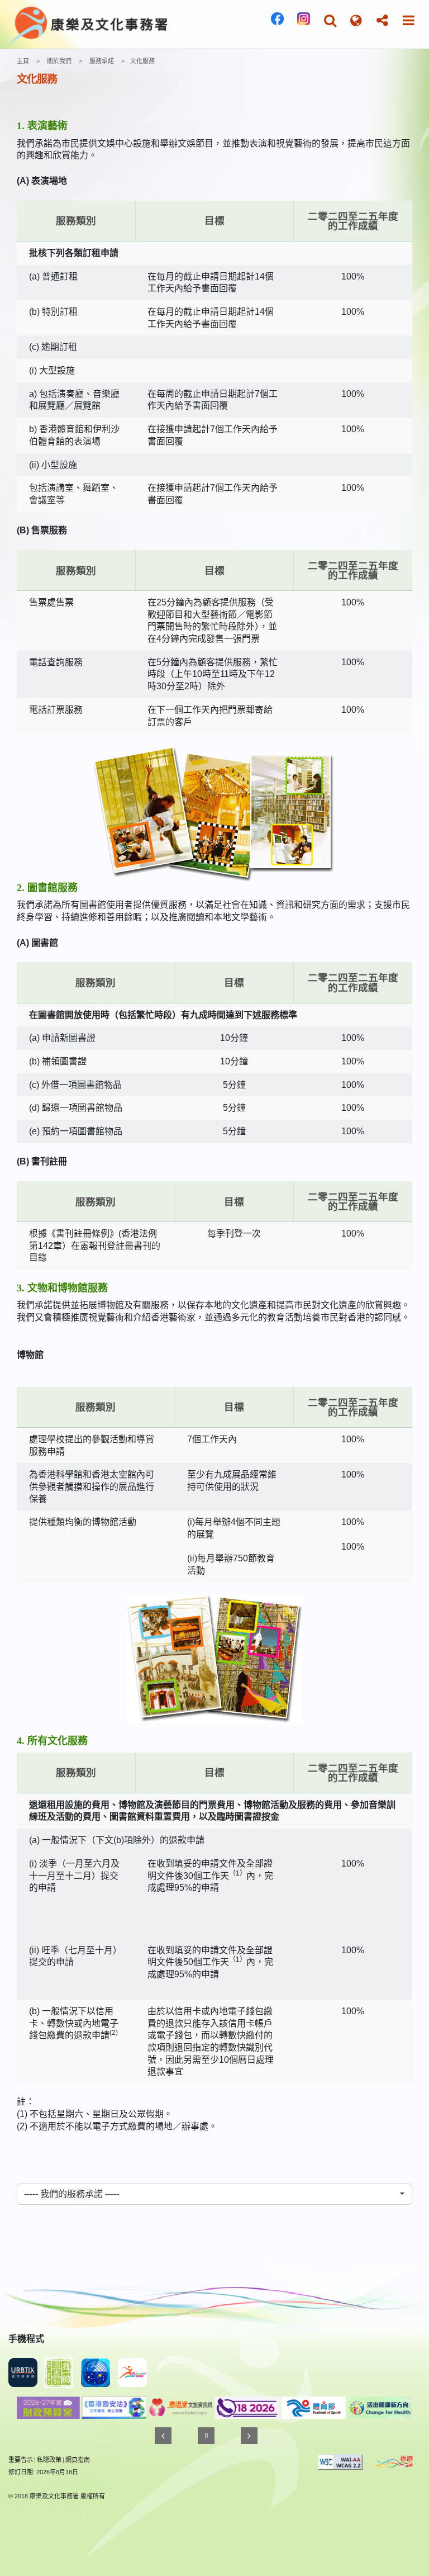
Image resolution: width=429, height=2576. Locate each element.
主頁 (23, 61)
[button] (330, 20)
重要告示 (21, 2460)
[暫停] (206, 2436)
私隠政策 (49, 2460)
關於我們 (59, 61)
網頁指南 (78, 2460)
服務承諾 (102, 61)
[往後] (249, 2436)
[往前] (163, 2436)
